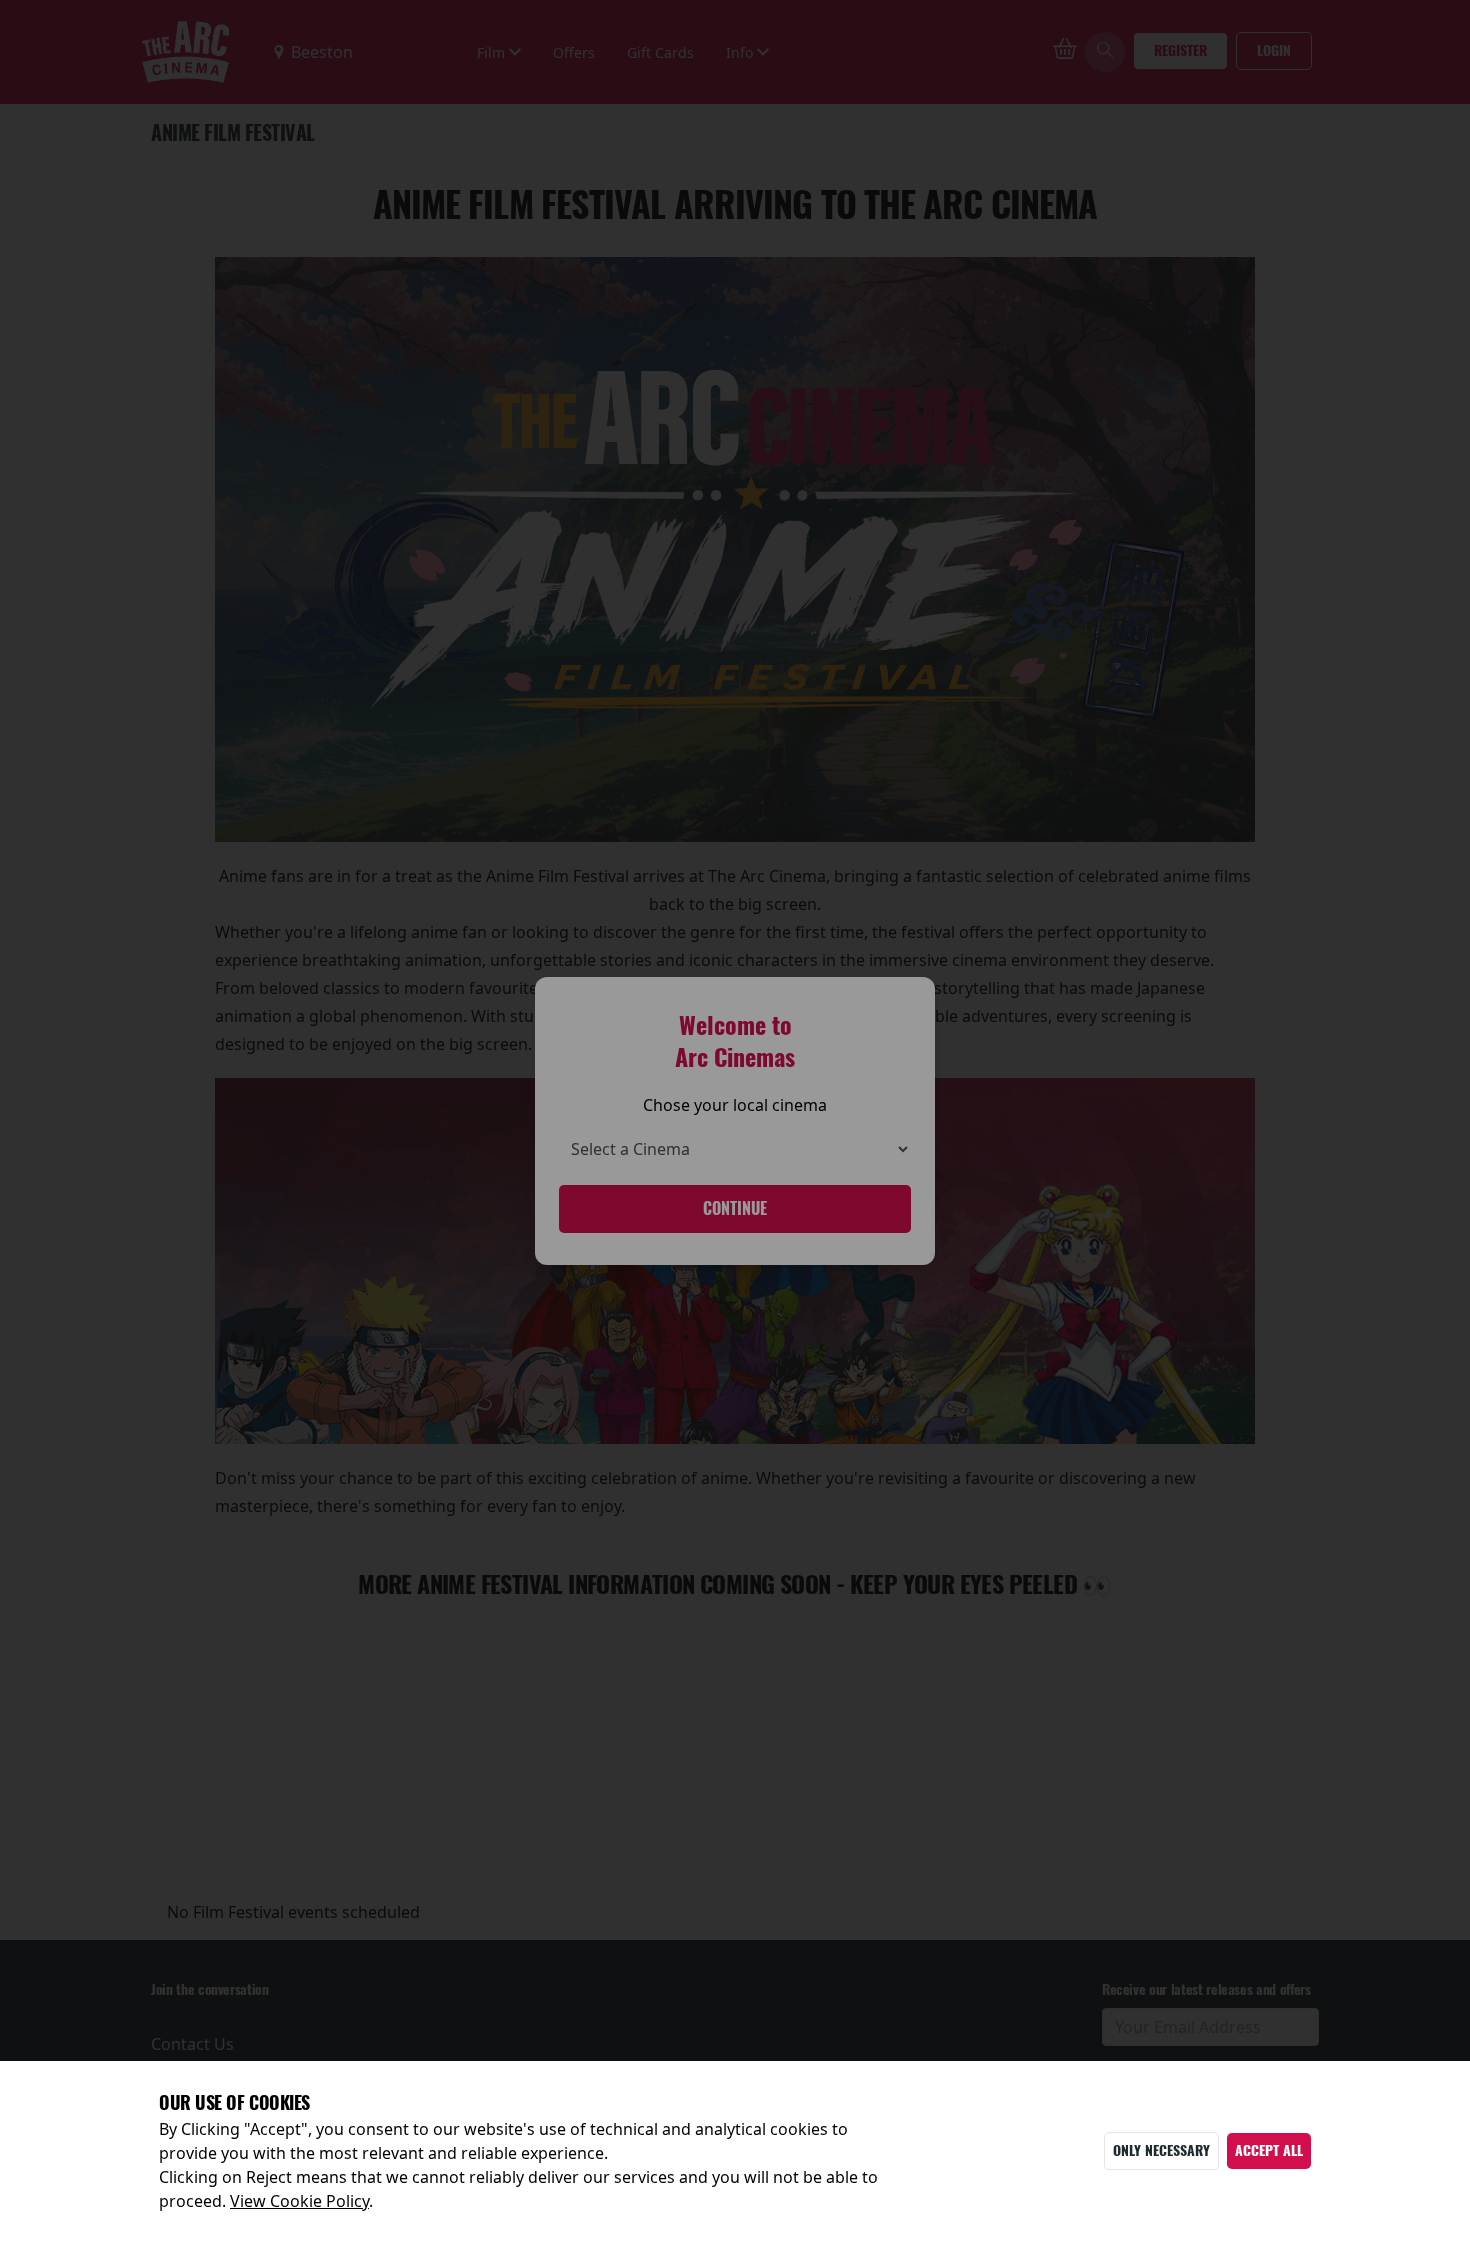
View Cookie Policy (299, 2201)
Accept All (1269, 2150)
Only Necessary (1161, 2150)
